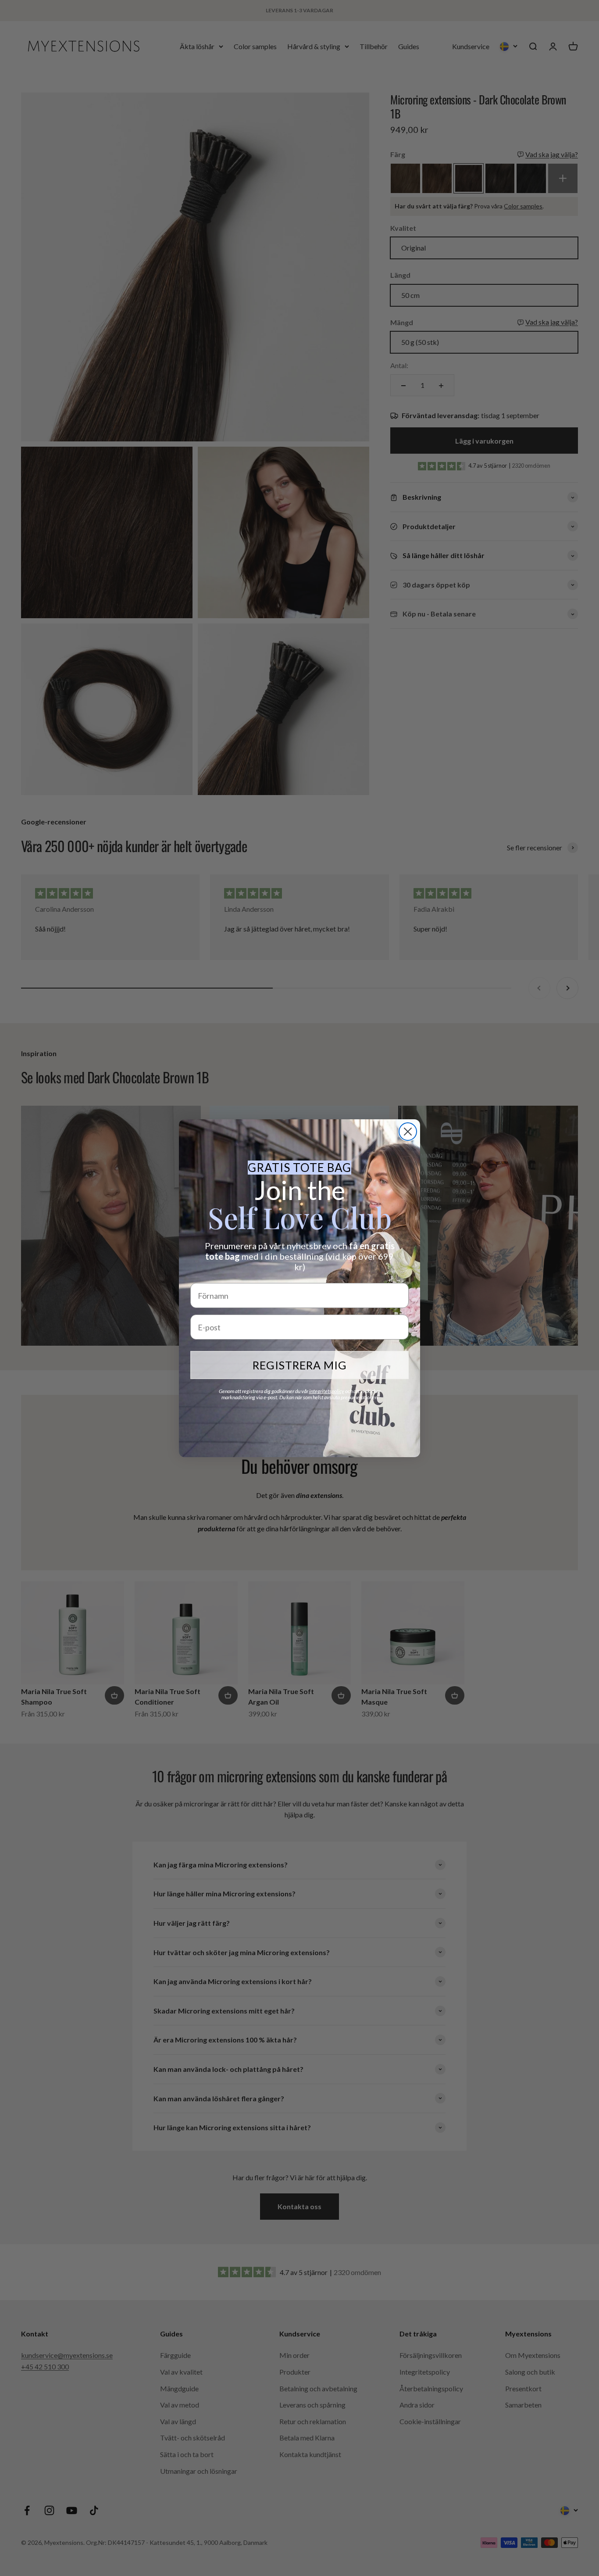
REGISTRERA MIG (300, 1365)
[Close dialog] (408, 1132)
